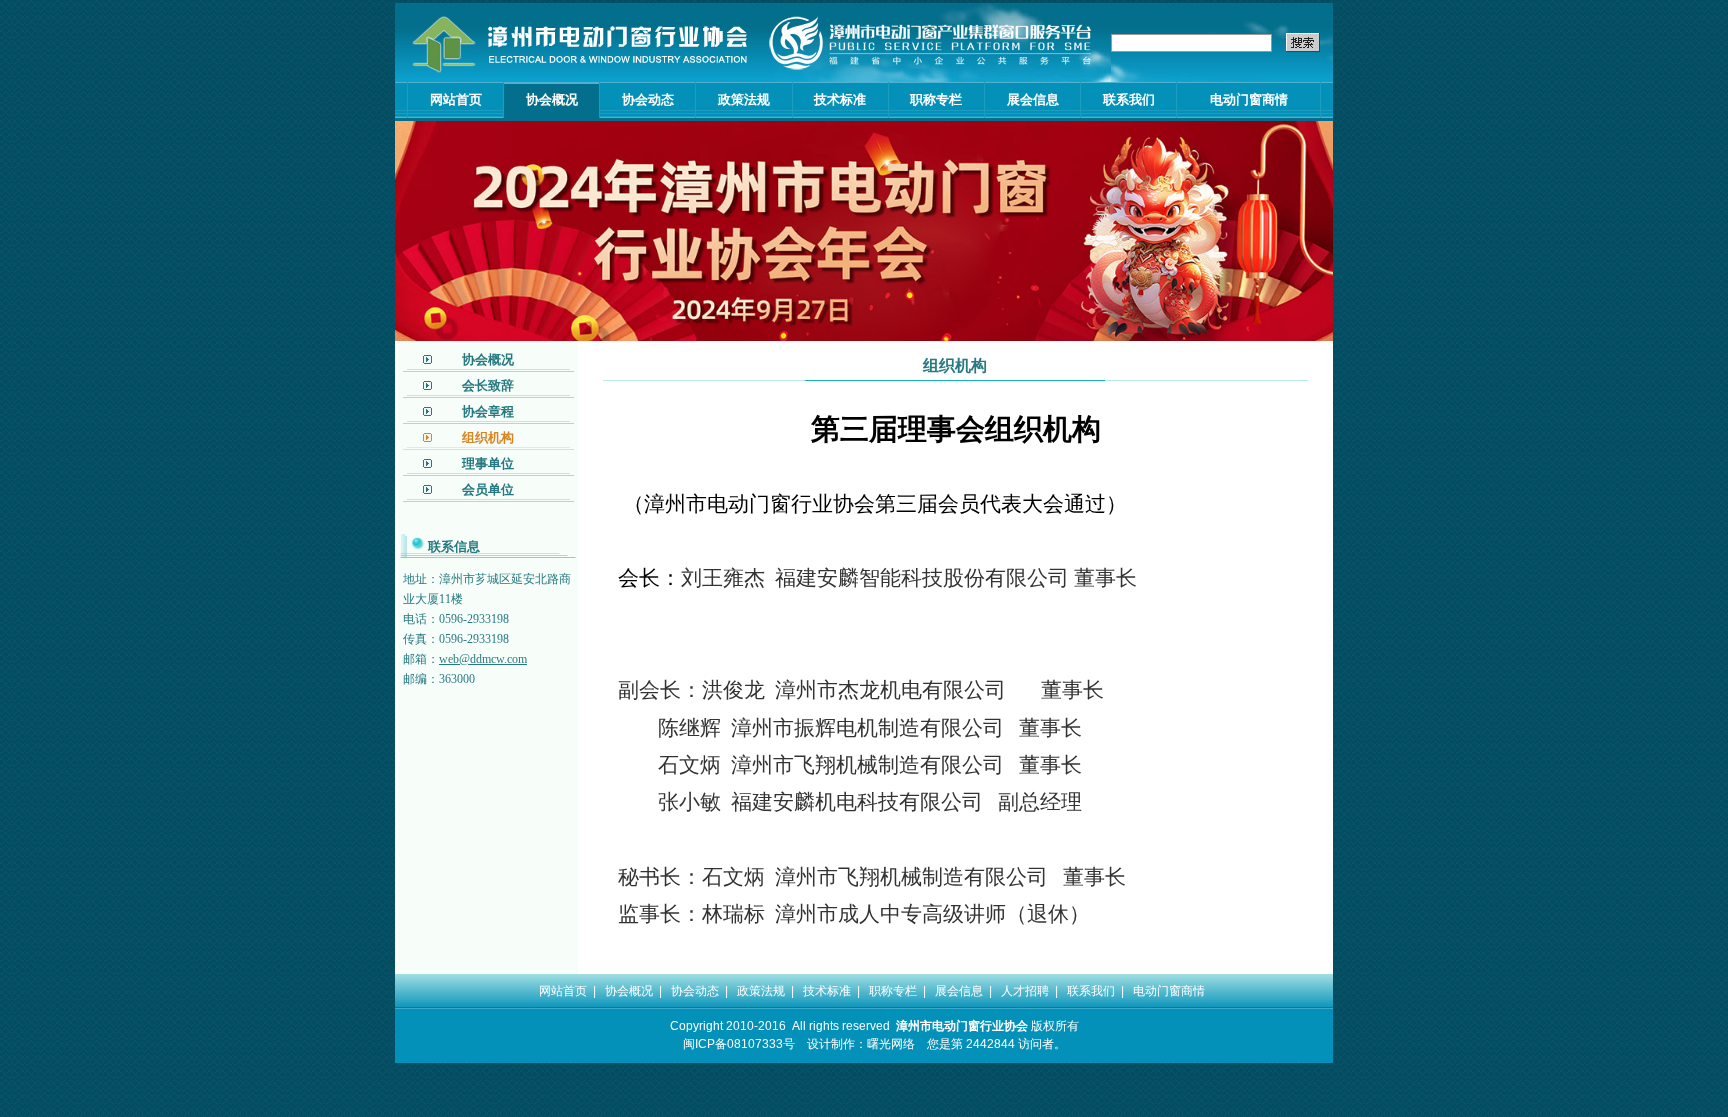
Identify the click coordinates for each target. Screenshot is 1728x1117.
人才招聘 (1025, 991)
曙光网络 (891, 1044)
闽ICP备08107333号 (739, 1044)
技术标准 (840, 99)
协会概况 (552, 99)
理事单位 (488, 463)
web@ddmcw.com (483, 659)
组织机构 (488, 437)
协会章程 (488, 411)
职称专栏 (936, 99)
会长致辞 (488, 385)
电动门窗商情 (1249, 99)
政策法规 (744, 99)
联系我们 (1129, 99)
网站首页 (456, 99)
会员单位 (488, 489)
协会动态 (648, 99)
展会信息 (1033, 99)
